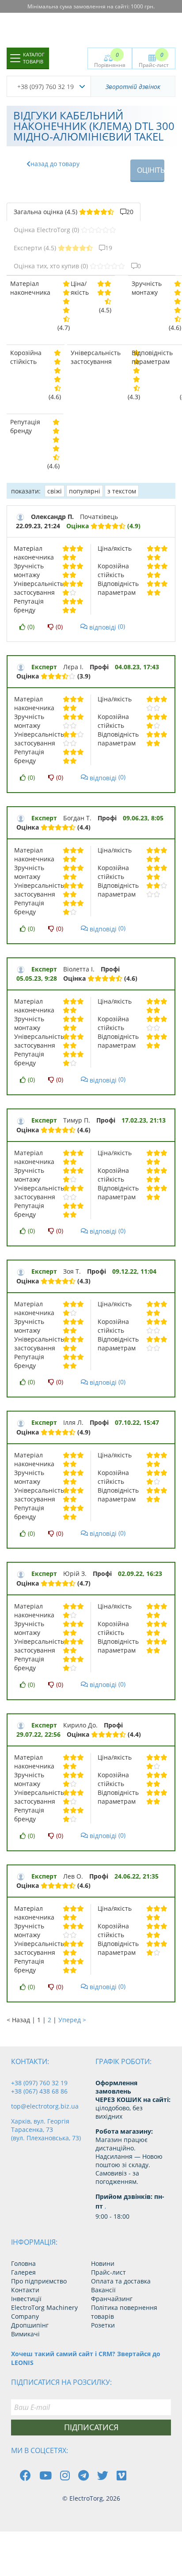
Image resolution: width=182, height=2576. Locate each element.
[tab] (74, 212)
